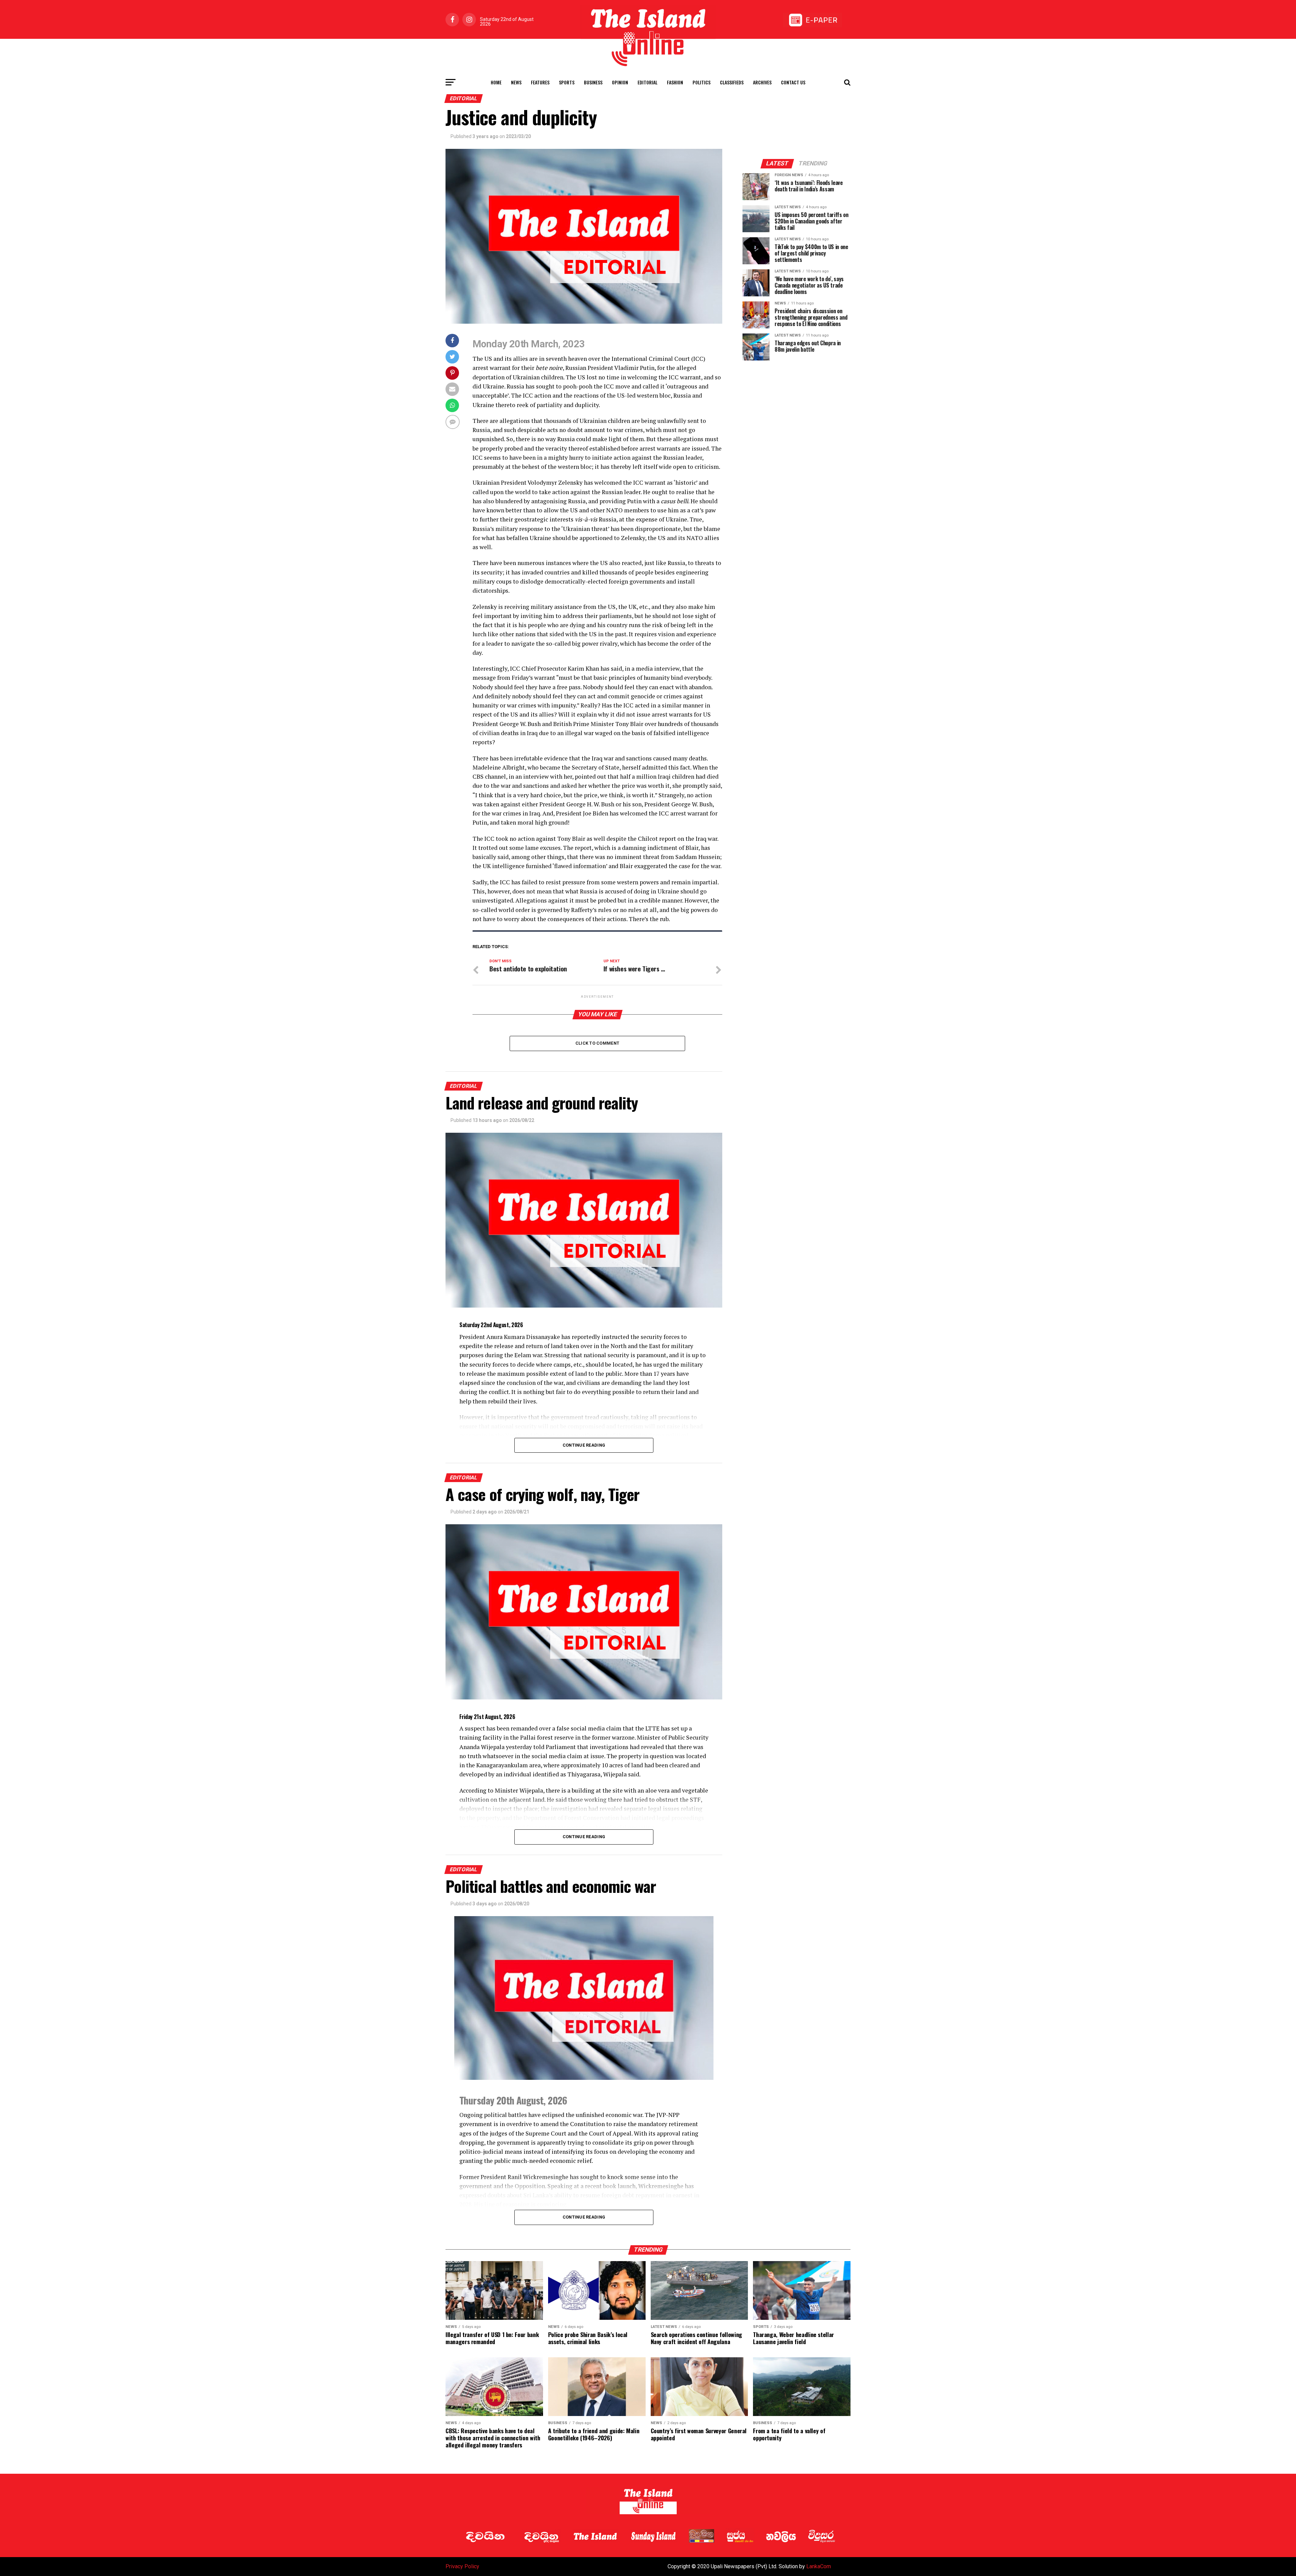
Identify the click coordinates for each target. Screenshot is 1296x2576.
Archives (762, 82)
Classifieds (732, 82)
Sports (567, 82)
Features (540, 82)
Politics (701, 82)
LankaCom (819, 2566)
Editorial (647, 82)
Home (496, 82)
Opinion (620, 82)
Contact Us (793, 82)
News (516, 82)
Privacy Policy (462, 2566)
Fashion (675, 82)
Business (593, 82)
